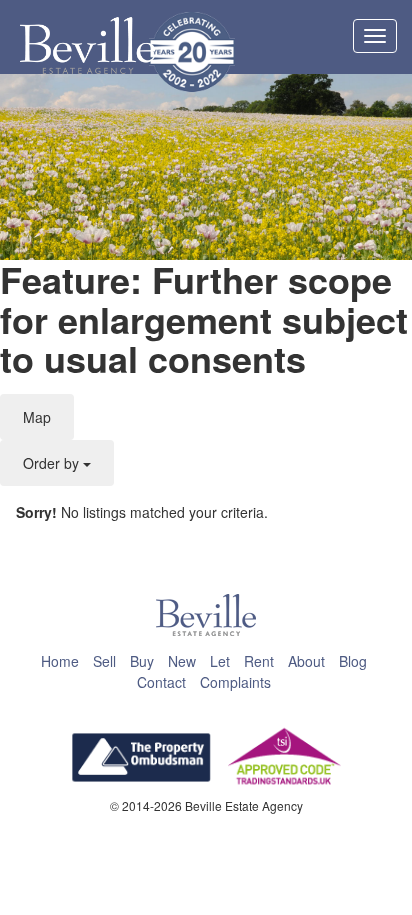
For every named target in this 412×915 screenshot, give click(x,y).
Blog (353, 661)
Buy (142, 661)
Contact (161, 682)
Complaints (235, 682)
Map (37, 417)
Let (220, 661)
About (306, 661)
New (182, 661)
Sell (104, 661)
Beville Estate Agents (87, 46)
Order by (53, 463)
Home (60, 661)
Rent (259, 661)
